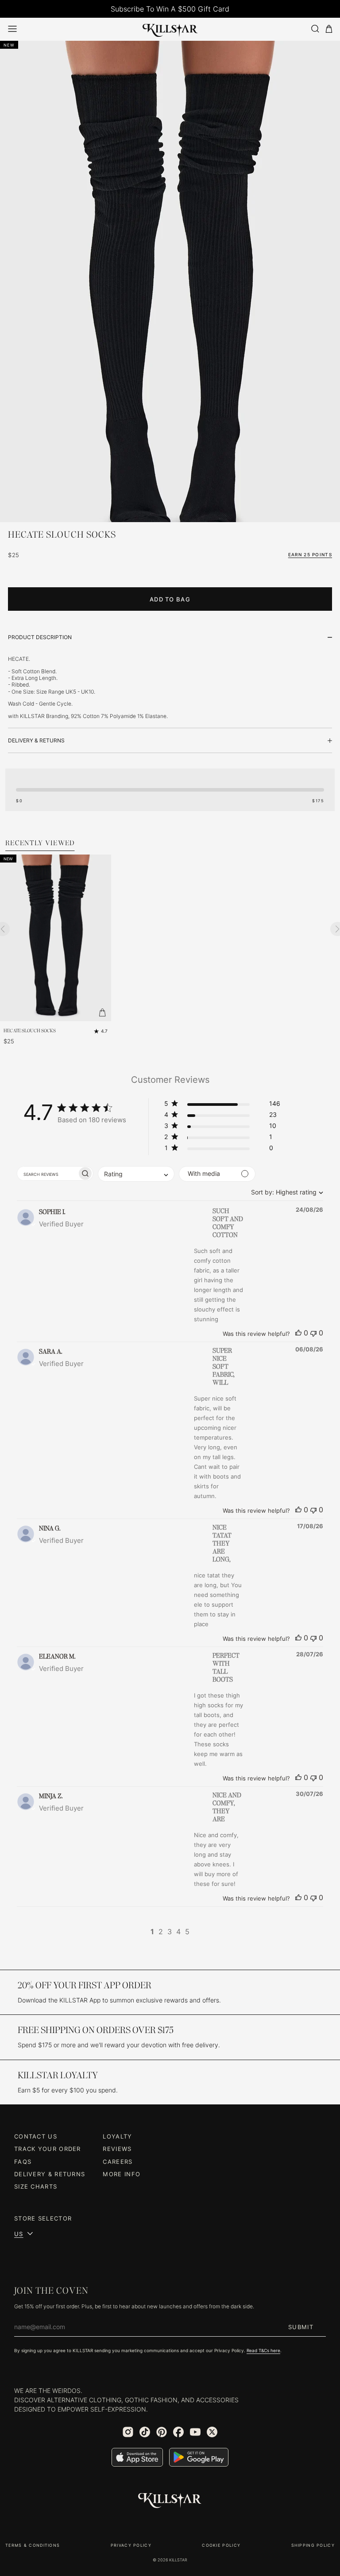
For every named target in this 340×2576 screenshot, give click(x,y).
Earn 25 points (310, 554)
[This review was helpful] (298, 1333)
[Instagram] (128, 2432)
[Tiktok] (145, 2432)
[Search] (315, 29)
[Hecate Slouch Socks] (56, 938)
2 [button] (161, 1932)
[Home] (170, 29)
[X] (212, 2432)
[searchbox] (47, 1173)
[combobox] (285, 1192)
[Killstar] (170, 2501)
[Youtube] (195, 2432)
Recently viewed (40, 843)
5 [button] (187, 1932)
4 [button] (178, 1932)
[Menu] (12, 29)
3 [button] (170, 1932)
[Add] (102, 1012)
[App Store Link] (137, 2457)
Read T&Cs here (263, 2350)
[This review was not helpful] (313, 1333)
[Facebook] (178, 2432)
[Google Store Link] (199, 2457)
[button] (222, 1105)
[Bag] (329, 29)
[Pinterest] (162, 2432)
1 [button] (152, 1932)
